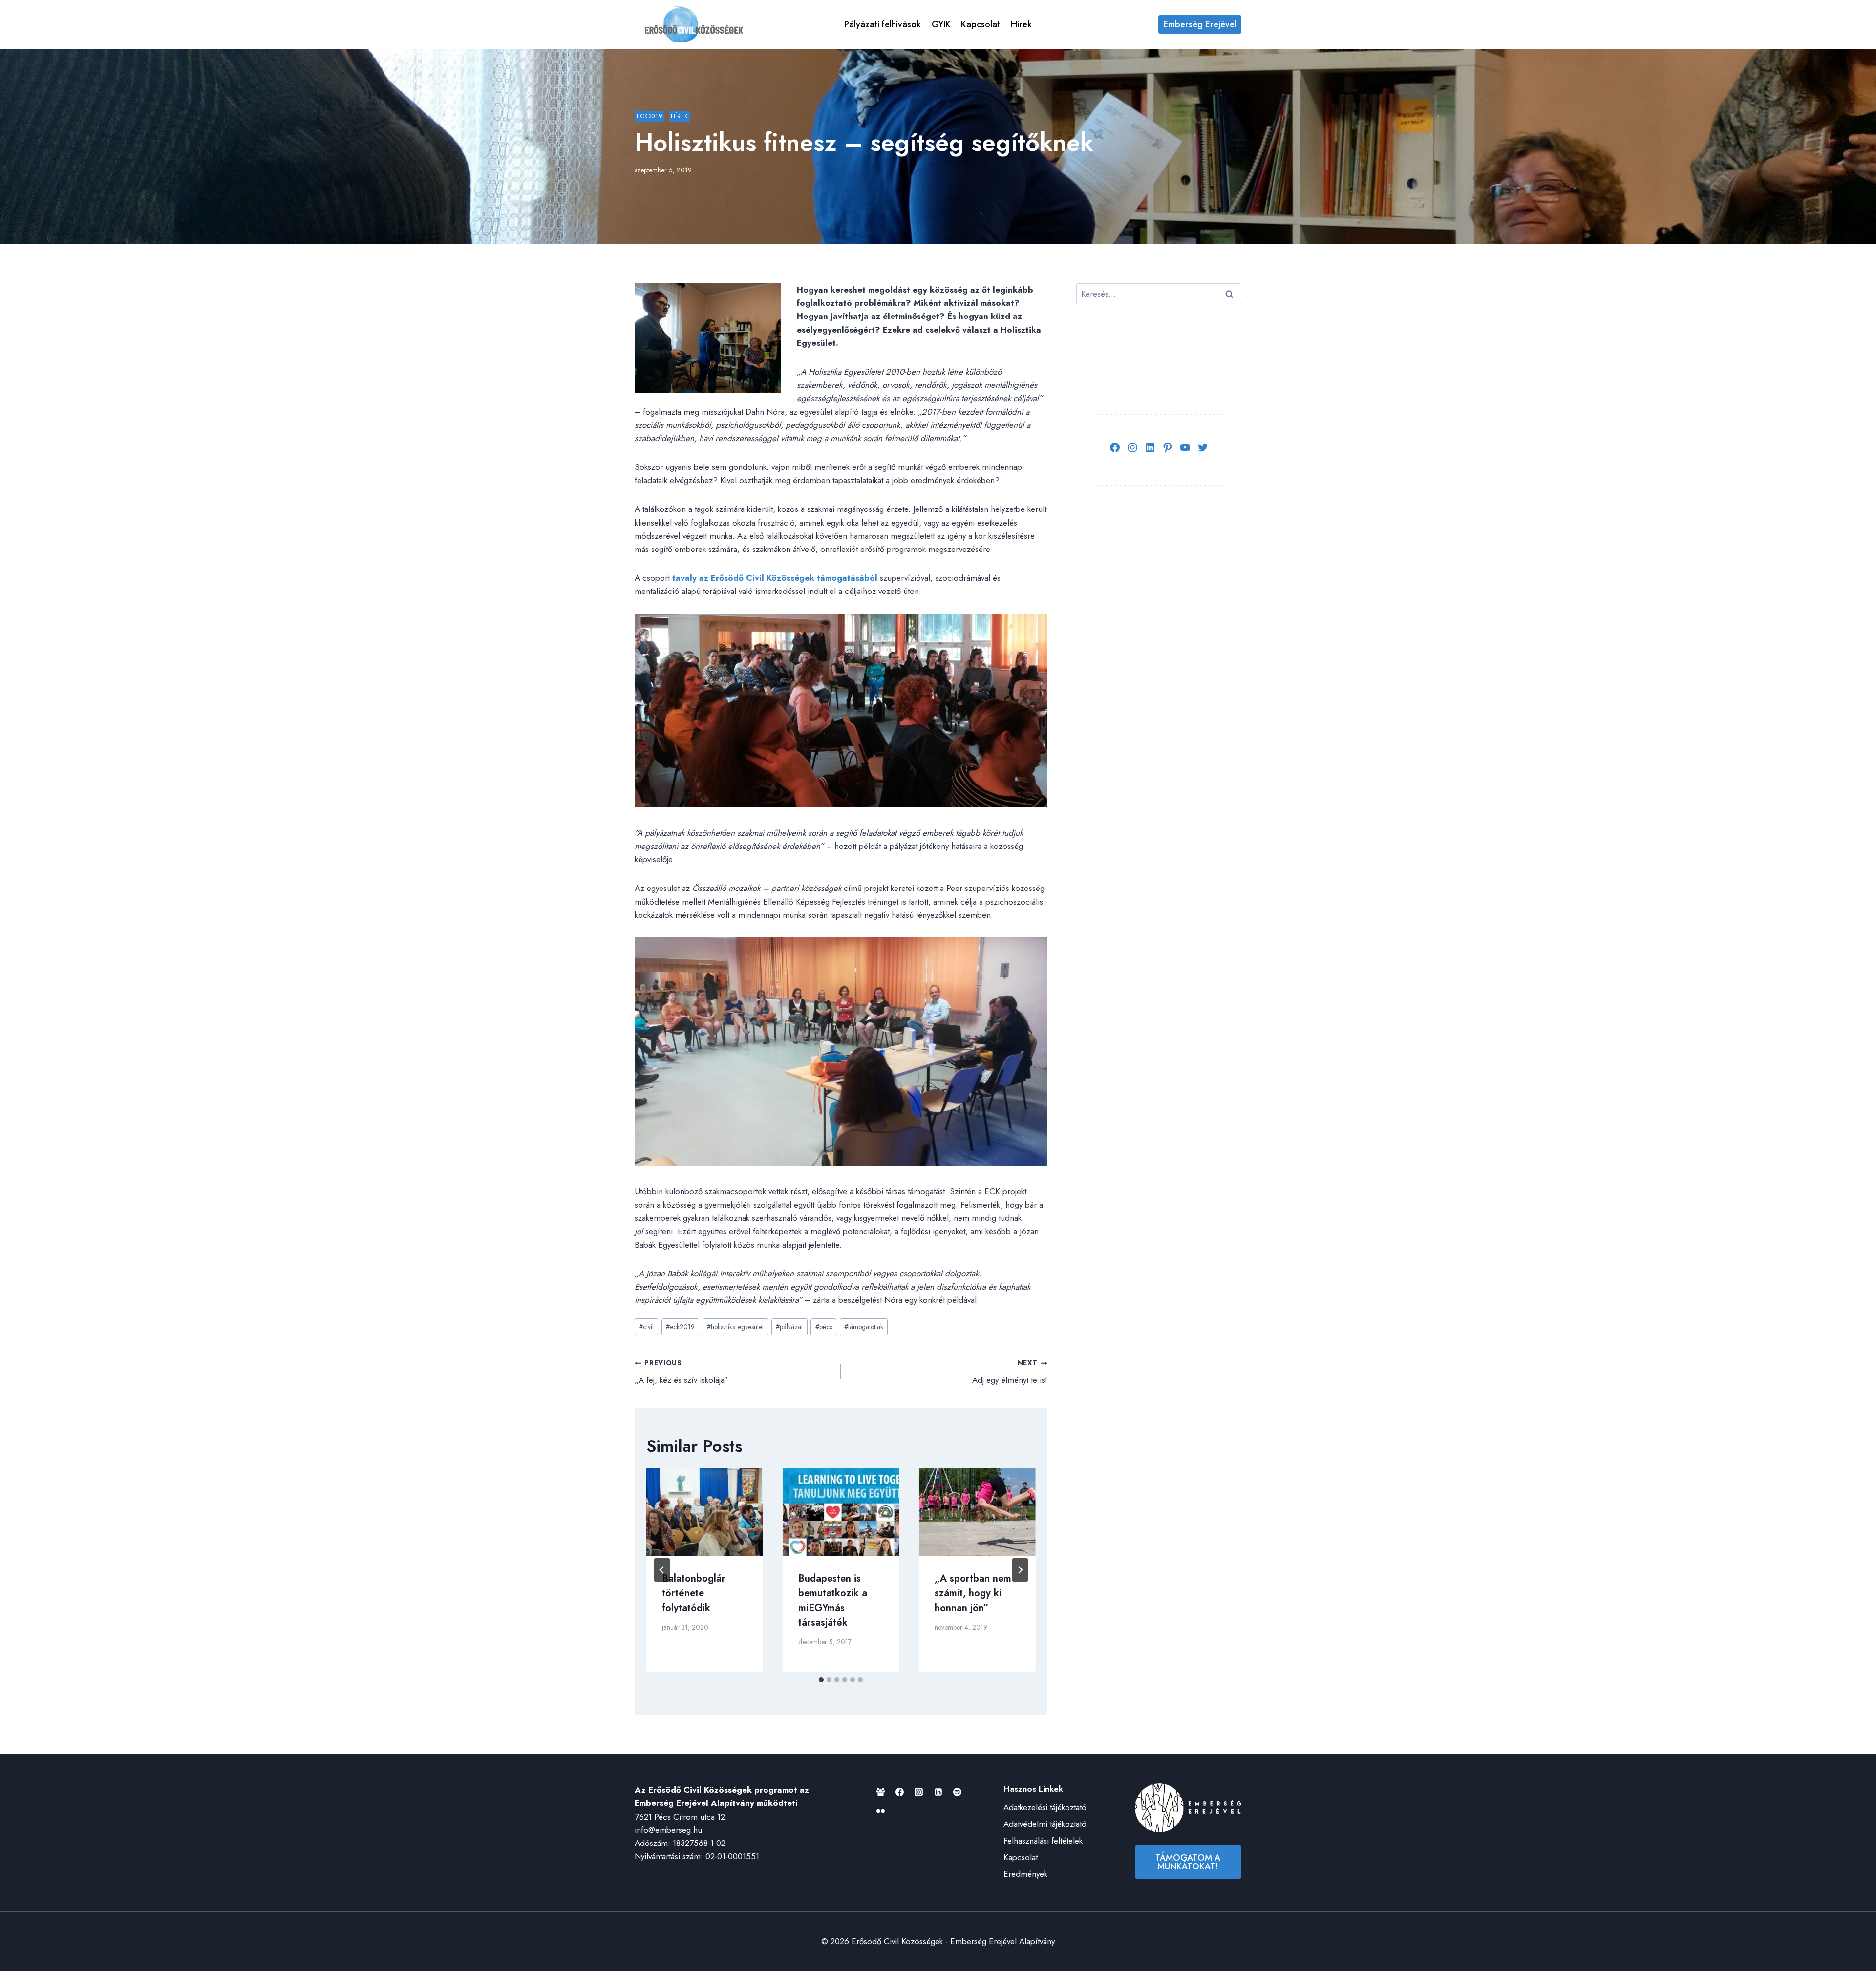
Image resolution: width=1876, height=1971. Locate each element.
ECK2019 (650, 116)
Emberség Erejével (1200, 24)
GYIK (941, 24)
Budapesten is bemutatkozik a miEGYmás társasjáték (833, 1600)
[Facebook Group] (881, 1792)
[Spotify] (957, 1792)
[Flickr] (881, 1811)
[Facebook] (900, 1792)
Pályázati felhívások (883, 24)
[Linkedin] (938, 1792)
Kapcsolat (981, 24)
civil (646, 1327)
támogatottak (864, 1327)
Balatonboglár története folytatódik (694, 1593)
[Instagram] (919, 1792)
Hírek (1021, 24)
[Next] (1020, 1570)
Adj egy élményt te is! (1010, 1372)
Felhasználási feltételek (1043, 1841)
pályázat (789, 1327)
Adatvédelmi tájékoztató (1045, 1824)
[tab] (821, 1680)
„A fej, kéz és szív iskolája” (681, 1372)
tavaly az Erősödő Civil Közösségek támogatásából (775, 578)
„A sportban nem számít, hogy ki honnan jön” (973, 1593)
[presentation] (705, 1512)
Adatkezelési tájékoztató (1045, 1807)
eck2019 (680, 1327)
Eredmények (1025, 1874)
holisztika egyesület (735, 1327)
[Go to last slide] (662, 1570)
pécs (824, 1327)
